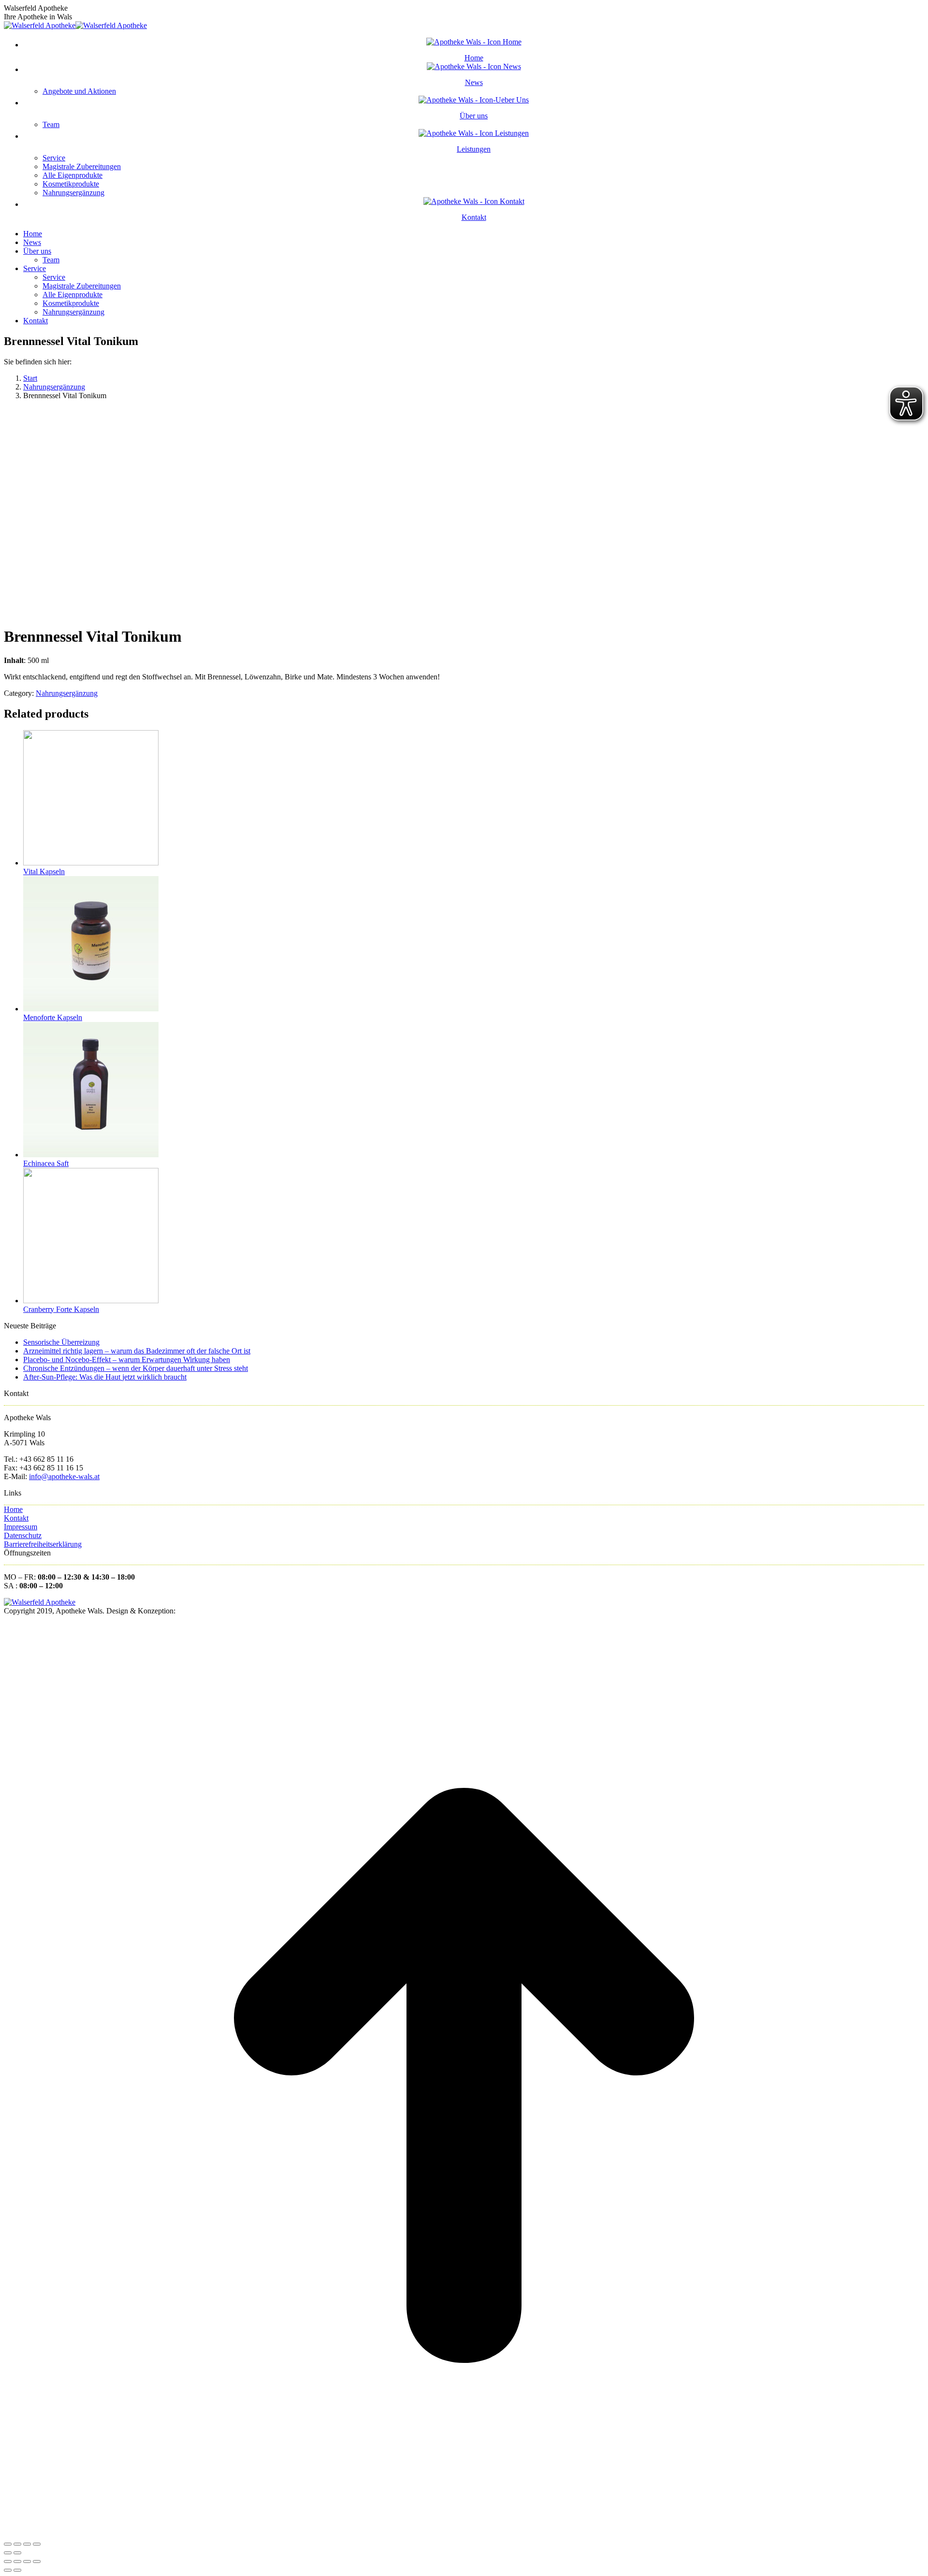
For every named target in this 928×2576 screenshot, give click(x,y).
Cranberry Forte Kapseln (61, 1309)
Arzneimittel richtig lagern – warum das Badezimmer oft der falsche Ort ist (137, 1351)
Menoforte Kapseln (53, 1017)
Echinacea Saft (46, 1163)
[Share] (17, 2544)
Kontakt (16, 1518)
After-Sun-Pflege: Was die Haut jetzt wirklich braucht (105, 1377)
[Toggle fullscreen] (27, 2544)
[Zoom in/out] (37, 2544)
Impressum (21, 1527)
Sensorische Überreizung (61, 1342)
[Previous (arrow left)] (8, 2553)
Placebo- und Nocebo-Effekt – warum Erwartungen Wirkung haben (127, 1360)
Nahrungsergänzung (67, 693)
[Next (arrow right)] (17, 2553)
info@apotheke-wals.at (64, 1476)
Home (13, 1509)
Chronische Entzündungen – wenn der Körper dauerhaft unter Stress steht (136, 1368)
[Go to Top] (464, 2533)
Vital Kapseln (44, 871)
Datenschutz (23, 1535)
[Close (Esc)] (8, 2544)
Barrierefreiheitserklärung (43, 1544)
